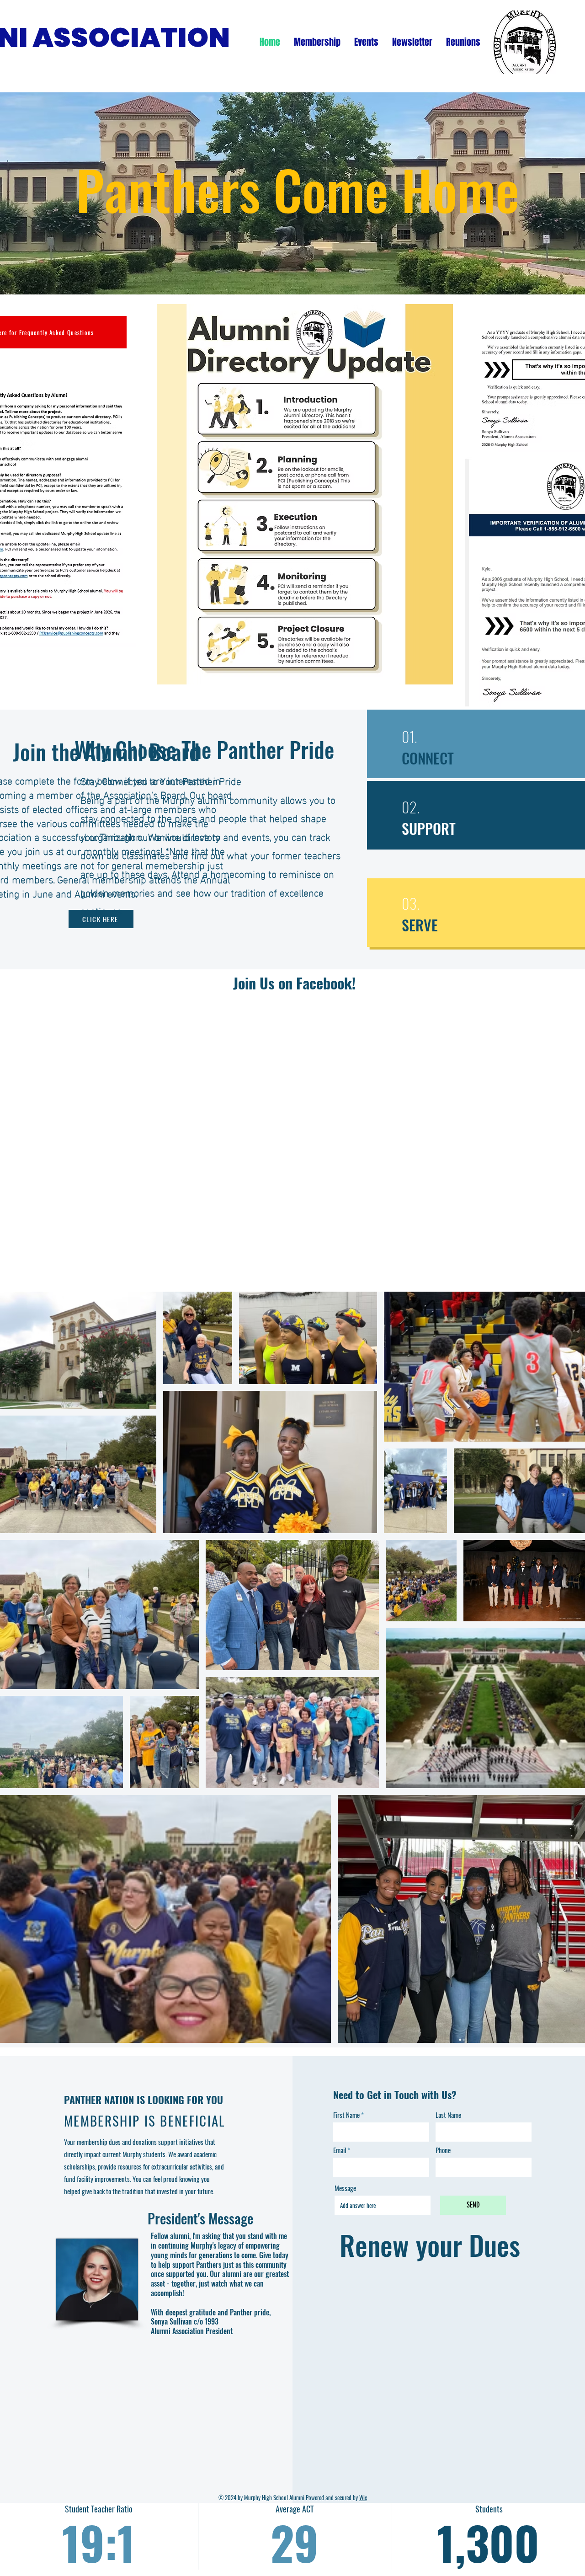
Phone (443, 2150)
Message (345, 2188)
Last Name (448, 2115)
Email (340, 2150)
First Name (346, 2115)
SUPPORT (429, 828)
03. (411, 903)
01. (409, 736)
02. (411, 807)
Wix (363, 2497)
